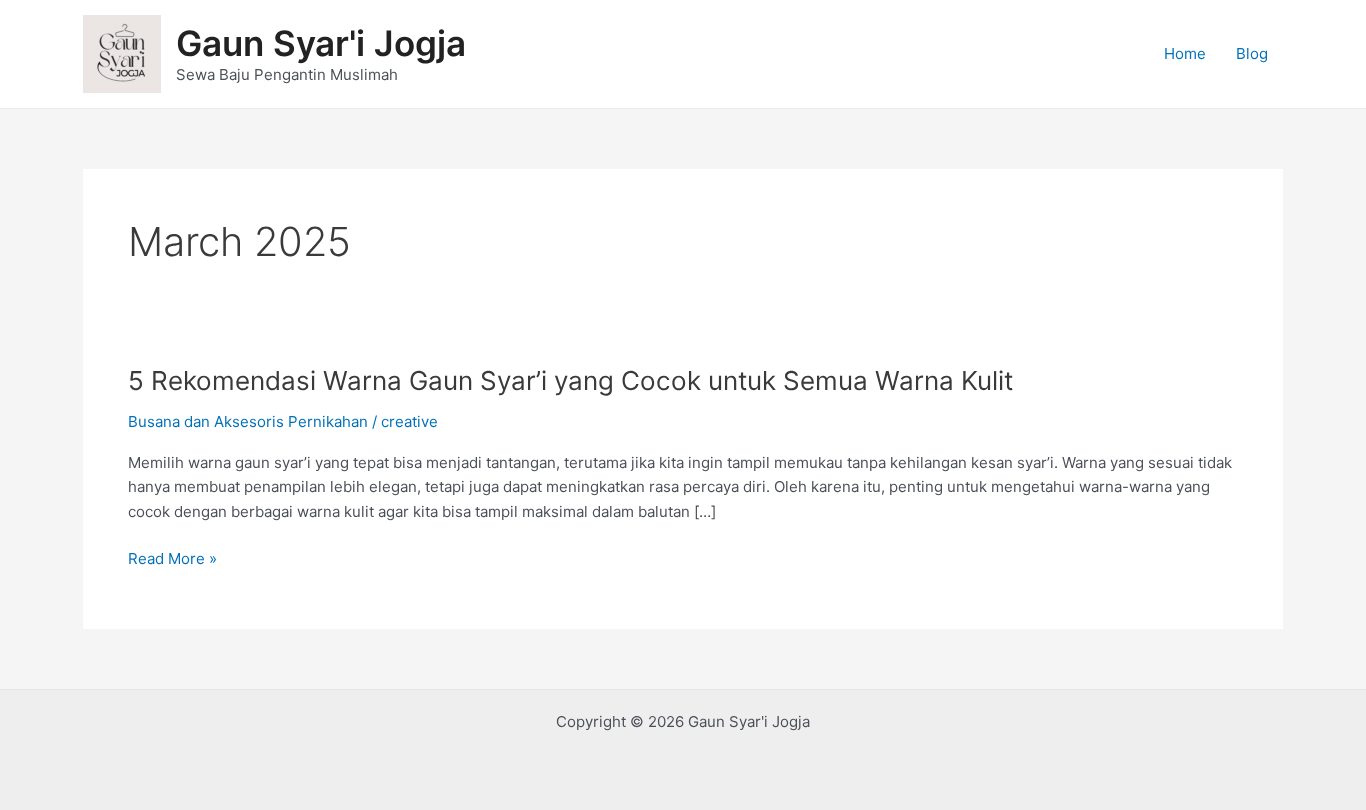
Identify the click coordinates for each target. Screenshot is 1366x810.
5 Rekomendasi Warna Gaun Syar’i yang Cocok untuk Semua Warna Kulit (570, 380)
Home (1185, 53)
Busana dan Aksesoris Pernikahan (248, 421)
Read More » (172, 559)
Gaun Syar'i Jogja (321, 43)
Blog (1252, 53)
